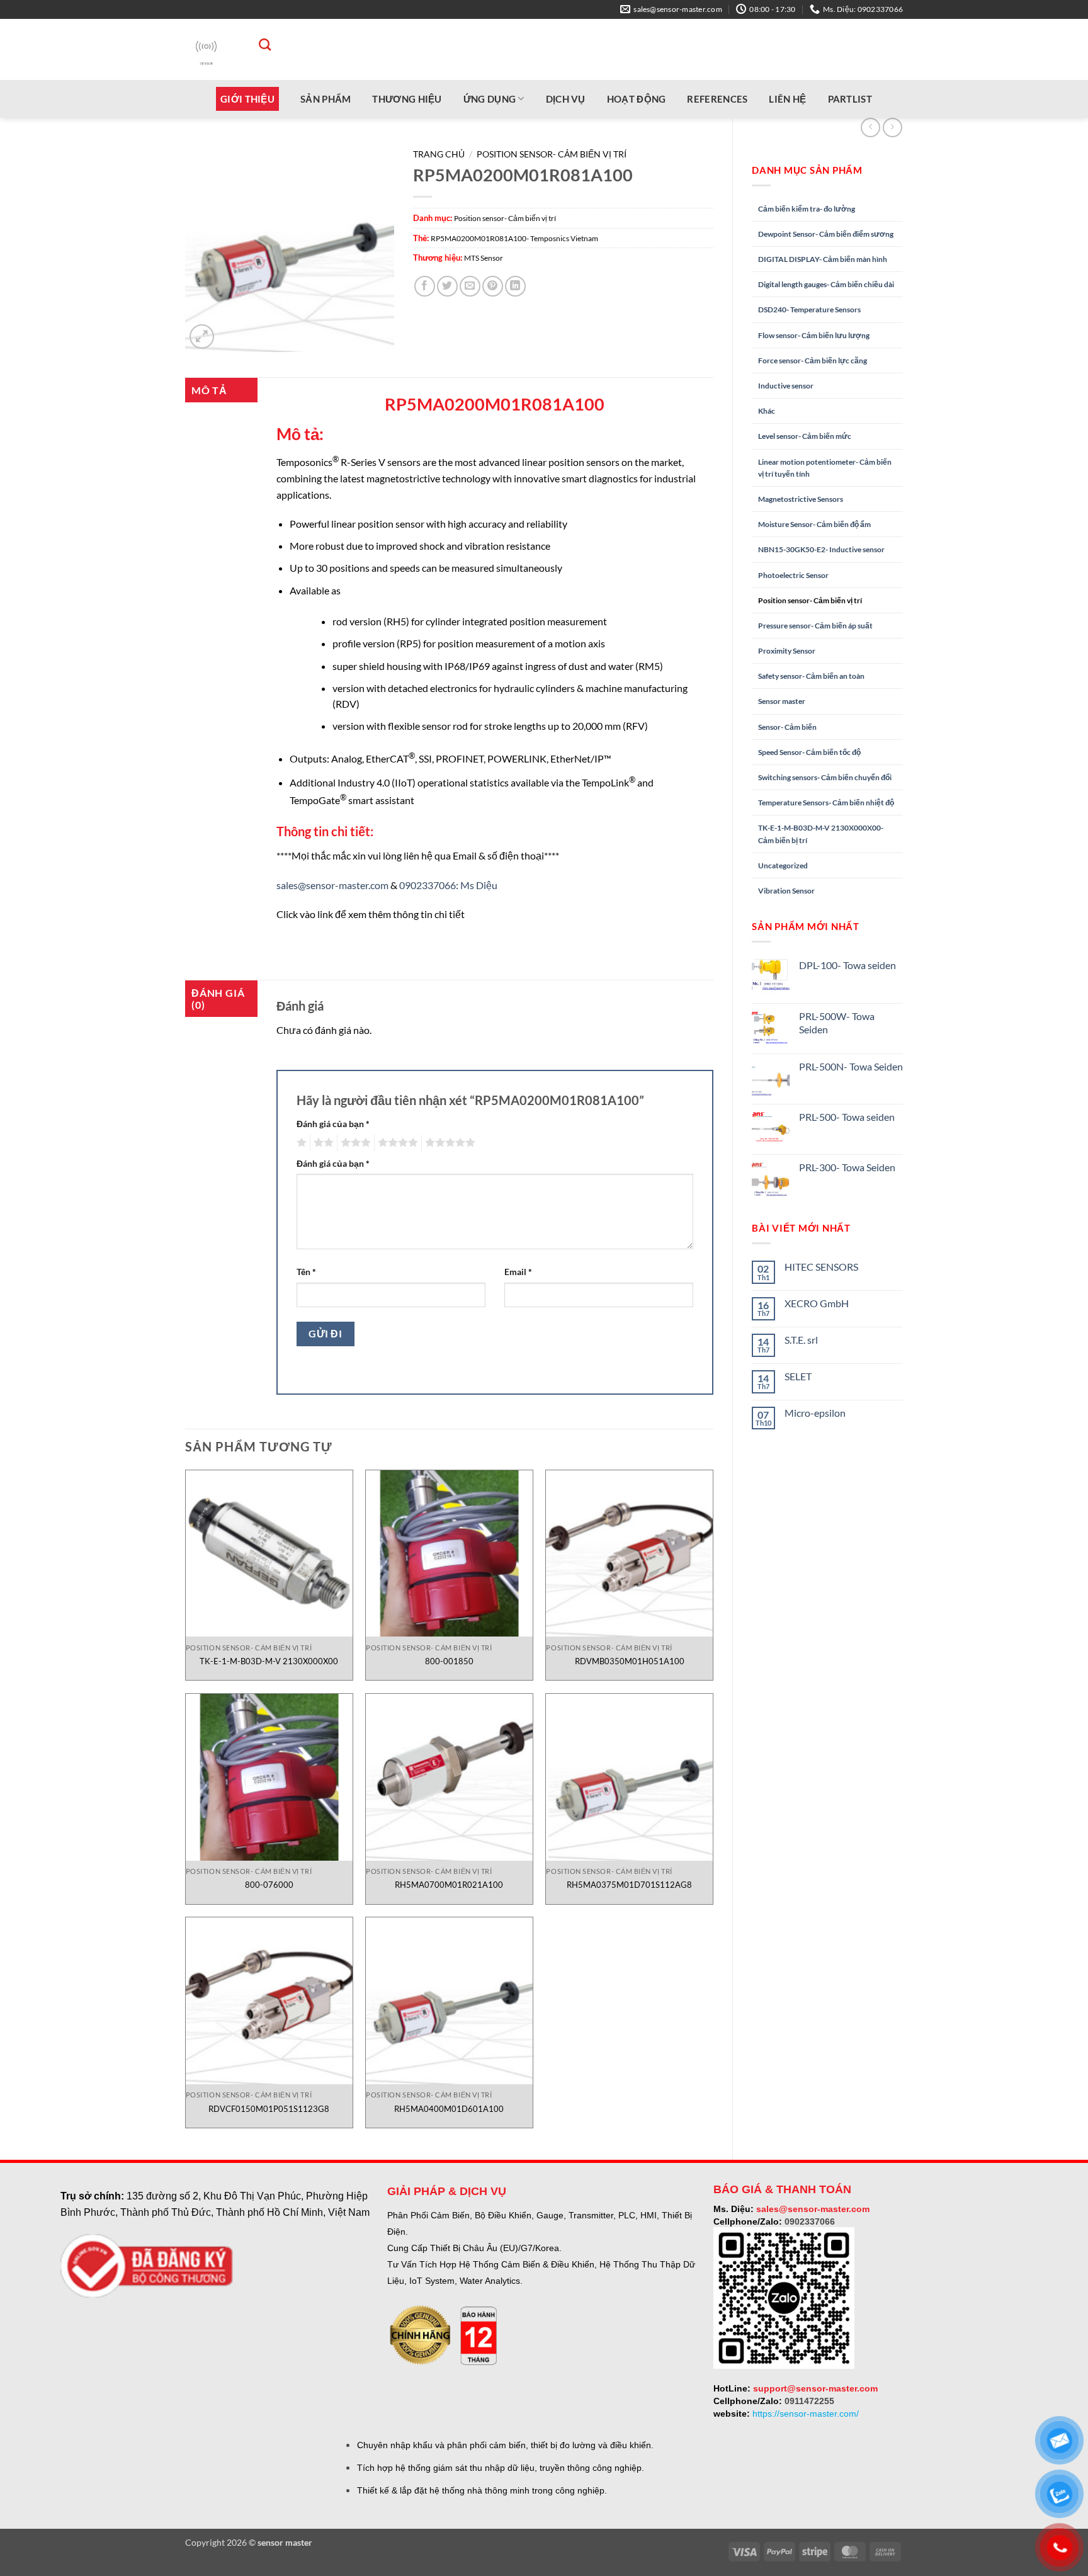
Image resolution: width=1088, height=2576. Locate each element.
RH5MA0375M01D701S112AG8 (629, 1885)
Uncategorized (783, 865)
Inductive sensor (786, 386)
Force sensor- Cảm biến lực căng (813, 360)
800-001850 (449, 1661)
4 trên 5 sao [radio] (396, 1143)
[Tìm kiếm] (258, 44)
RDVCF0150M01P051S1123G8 (269, 2109)
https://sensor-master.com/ (806, 2414)
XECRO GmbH (817, 1303)
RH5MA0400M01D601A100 (449, 2109)
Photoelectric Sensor (793, 575)
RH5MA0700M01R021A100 (449, 1885)
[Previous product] (892, 128)
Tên (306, 1272)
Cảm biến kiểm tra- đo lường (807, 209)
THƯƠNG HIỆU (407, 99)
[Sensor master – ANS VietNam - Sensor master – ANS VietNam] (206, 49)
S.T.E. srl (801, 1340)
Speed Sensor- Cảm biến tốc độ (809, 752)
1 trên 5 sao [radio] (300, 1143)
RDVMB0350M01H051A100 (630, 1661)
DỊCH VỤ (566, 99)
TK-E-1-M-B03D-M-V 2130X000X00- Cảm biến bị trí (821, 834)
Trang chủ (439, 154)
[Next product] (870, 128)
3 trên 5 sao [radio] (354, 1143)
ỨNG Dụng (490, 99)
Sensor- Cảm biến (787, 727)
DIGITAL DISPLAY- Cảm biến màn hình (823, 259)
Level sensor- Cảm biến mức (805, 436)
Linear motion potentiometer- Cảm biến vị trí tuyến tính (825, 468)
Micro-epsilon (815, 1413)
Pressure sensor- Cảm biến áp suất (815, 626)
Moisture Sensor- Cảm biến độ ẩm (814, 524)
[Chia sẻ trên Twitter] (447, 286)
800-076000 (269, 1885)
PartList (850, 99)
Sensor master (782, 701)
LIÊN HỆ (787, 99)
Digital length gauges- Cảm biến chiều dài (826, 284)
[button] (202, 337)
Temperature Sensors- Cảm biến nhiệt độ (826, 803)
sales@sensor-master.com (332, 885)
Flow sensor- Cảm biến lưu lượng (814, 335)
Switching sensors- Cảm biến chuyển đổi (825, 777)
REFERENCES (717, 99)
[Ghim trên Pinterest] (493, 286)
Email (518, 1272)
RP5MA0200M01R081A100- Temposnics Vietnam (514, 238)
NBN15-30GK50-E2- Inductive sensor (821, 549)
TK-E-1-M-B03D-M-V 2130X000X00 (269, 1661)
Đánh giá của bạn (333, 1124)
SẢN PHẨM (326, 99)
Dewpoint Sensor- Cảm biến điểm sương (826, 234)
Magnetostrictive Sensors (801, 499)
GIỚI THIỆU (247, 99)
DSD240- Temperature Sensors (809, 309)
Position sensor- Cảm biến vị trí (810, 600)
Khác (767, 411)
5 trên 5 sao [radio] (448, 1143)
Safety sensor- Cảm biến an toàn (811, 676)
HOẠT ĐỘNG (637, 99)
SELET (798, 1376)
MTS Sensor (484, 258)
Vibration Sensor (786, 891)
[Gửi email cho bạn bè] (470, 286)
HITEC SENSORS (821, 1267)
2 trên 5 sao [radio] (322, 1143)
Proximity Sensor (787, 651)
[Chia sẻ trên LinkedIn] (515, 286)
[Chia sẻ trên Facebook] (425, 286)
